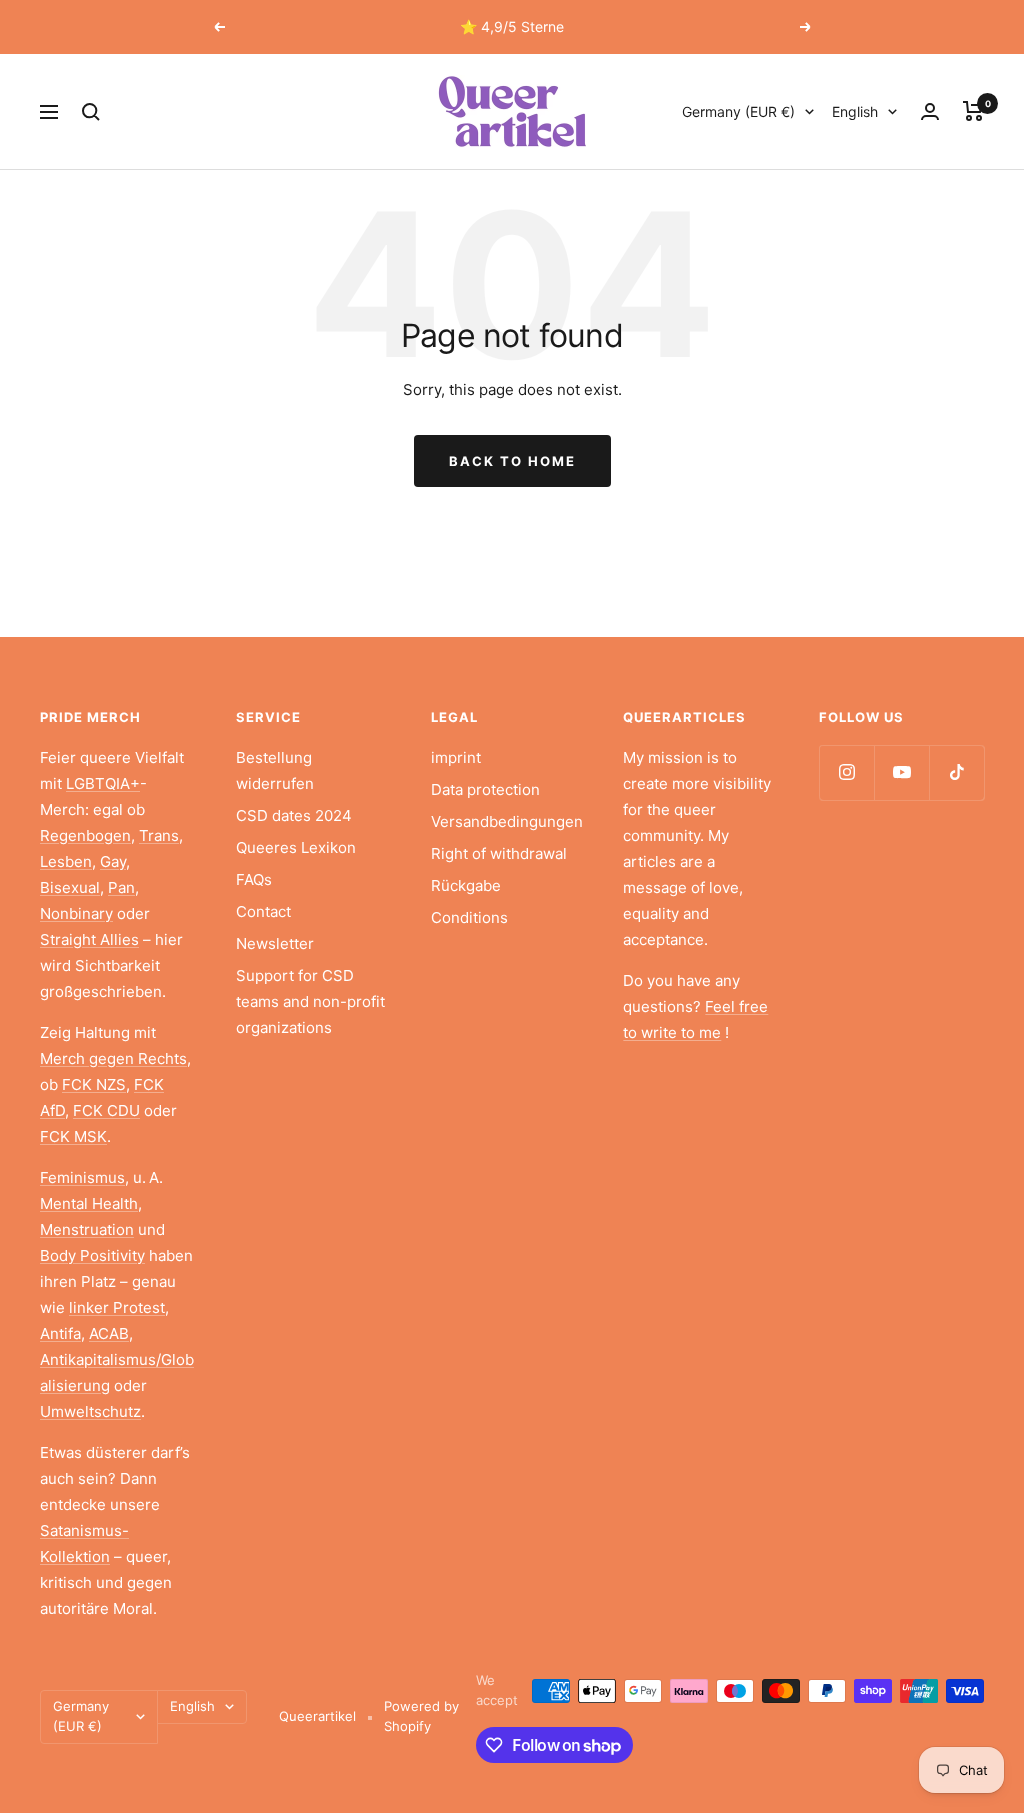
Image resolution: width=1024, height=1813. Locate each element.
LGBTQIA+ (103, 783)
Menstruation (87, 1229)
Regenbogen (85, 835)
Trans (159, 835)
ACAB (109, 1333)
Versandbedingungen (507, 821)
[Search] (91, 112)
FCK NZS (94, 1084)
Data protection (485, 789)
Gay (113, 861)
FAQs (254, 879)
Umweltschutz (90, 1411)
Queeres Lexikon (296, 847)
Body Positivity (92, 1255)
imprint (456, 757)
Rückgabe (466, 885)
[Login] (930, 111)
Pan (121, 887)
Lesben (66, 861)
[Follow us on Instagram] (846, 772)
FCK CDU (106, 1110)
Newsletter (275, 943)
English (855, 111)
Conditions (469, 917)
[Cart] (973, 111)
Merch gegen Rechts (113, 1058)
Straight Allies (89, 939)
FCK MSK (73, 1136)
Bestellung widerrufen (275, 770)
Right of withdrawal (499, 853)
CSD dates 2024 (294, 815)
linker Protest (117, 1307)
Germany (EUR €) (738, 111)
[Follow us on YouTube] (901, 772)
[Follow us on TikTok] (956, 772)
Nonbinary (76, 913)
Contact (263, 911)
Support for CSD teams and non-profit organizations (310, 1001)
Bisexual (70, 887)
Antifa (60, 1333)
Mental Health (89, 1203)
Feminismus (82, 1177)
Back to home (512, 461)
